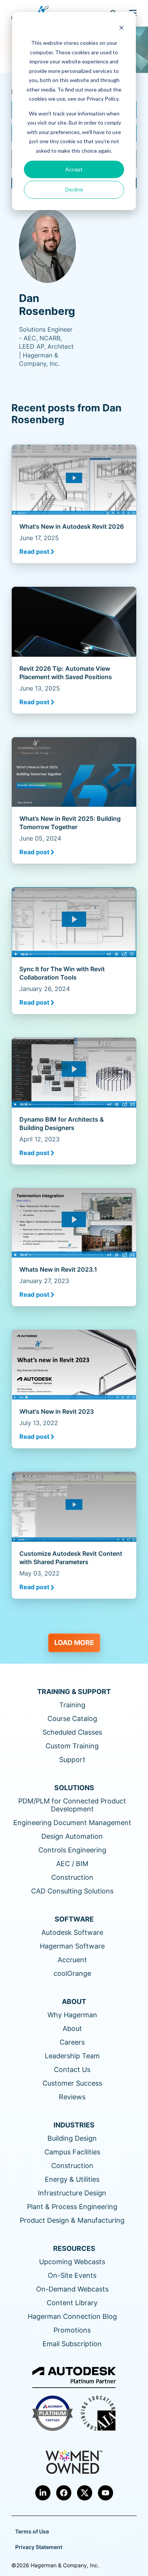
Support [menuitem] (72, 1760)
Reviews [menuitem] (72, 2097)
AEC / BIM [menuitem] (72, 1864)
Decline (74, 189)
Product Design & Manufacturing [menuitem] (72, 2220)
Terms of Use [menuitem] (32, 2531)
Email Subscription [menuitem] (72, 2344)
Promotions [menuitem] (72, 2330)
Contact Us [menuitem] (72, 2069)
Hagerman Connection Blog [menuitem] (72, 2316)
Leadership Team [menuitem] (72, 2056)
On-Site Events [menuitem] (72, 2275)
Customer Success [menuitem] (72, 2083)
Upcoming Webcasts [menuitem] (72, 2262)
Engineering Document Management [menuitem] (72, 1823)
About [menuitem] (72, 2028)
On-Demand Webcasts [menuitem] (72, 2289)
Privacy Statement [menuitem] (39, 2547)
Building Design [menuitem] (72, 2138)
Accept (74, 169)
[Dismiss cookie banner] (121, 29)
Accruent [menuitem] (72, 1960)
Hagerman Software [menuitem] (72, 1946)
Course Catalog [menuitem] (72, 1719)
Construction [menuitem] (72, 1877)
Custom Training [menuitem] (72, 1746)
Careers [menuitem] (72, 2042)
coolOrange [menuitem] (72, 1973)
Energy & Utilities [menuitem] (72, 2179)
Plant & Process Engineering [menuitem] (72, 2207)
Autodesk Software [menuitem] (72, 1932)
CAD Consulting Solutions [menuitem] (72, 1891)
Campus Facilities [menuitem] (72, 2152)
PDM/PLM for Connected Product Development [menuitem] (72, 1805)
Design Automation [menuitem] (72, 1836)
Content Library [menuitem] (72, 2303)
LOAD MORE (74, 1643)
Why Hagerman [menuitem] (72, 2015)
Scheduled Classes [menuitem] (72, 1732)
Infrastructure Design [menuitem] (72, 2193)
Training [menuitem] (72, 1705)
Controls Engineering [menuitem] (72, 1850)
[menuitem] (43, 2493)
